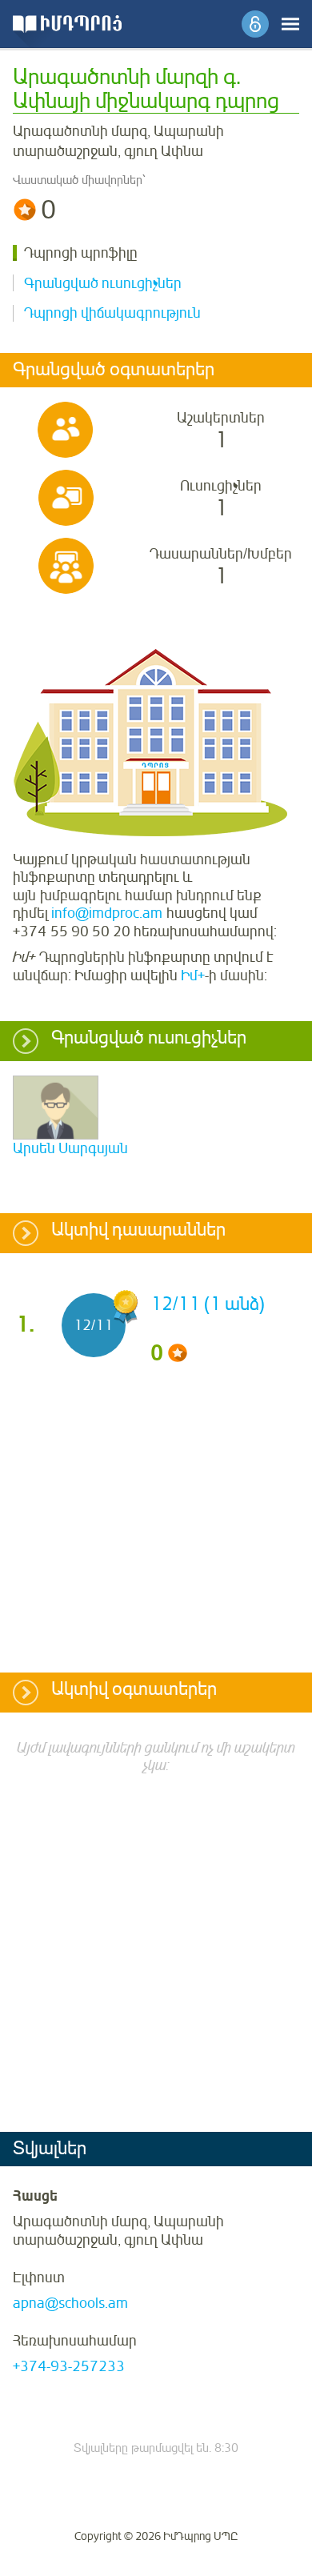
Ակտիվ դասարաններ (138, 1231)
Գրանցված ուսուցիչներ (103, 283)
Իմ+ (193, 976)
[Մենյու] (290, 24)
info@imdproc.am (107, 913)
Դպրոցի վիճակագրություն (112, 313)
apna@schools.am (70, 2303)
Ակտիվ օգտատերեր (134, 1690)
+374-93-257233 (69, 2366)
